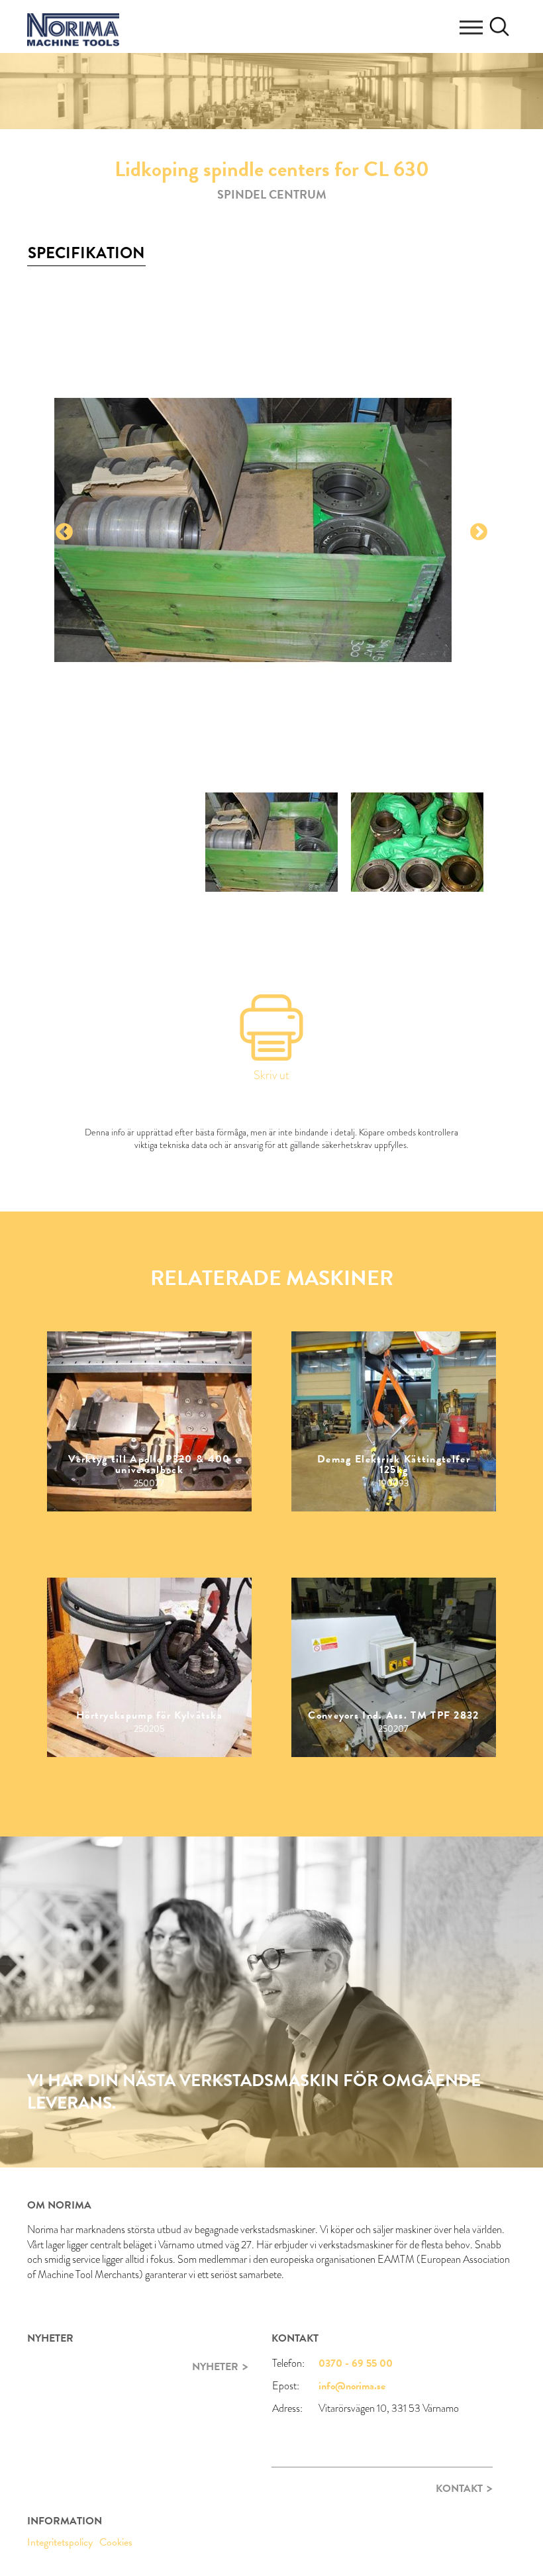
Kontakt (459, 2489)
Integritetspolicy (60, 2542)
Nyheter (215, 2367)
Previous (64, 532)
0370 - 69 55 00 (356, 2363)
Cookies (116, 2542)
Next (479, 532)
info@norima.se (352, 2386)
